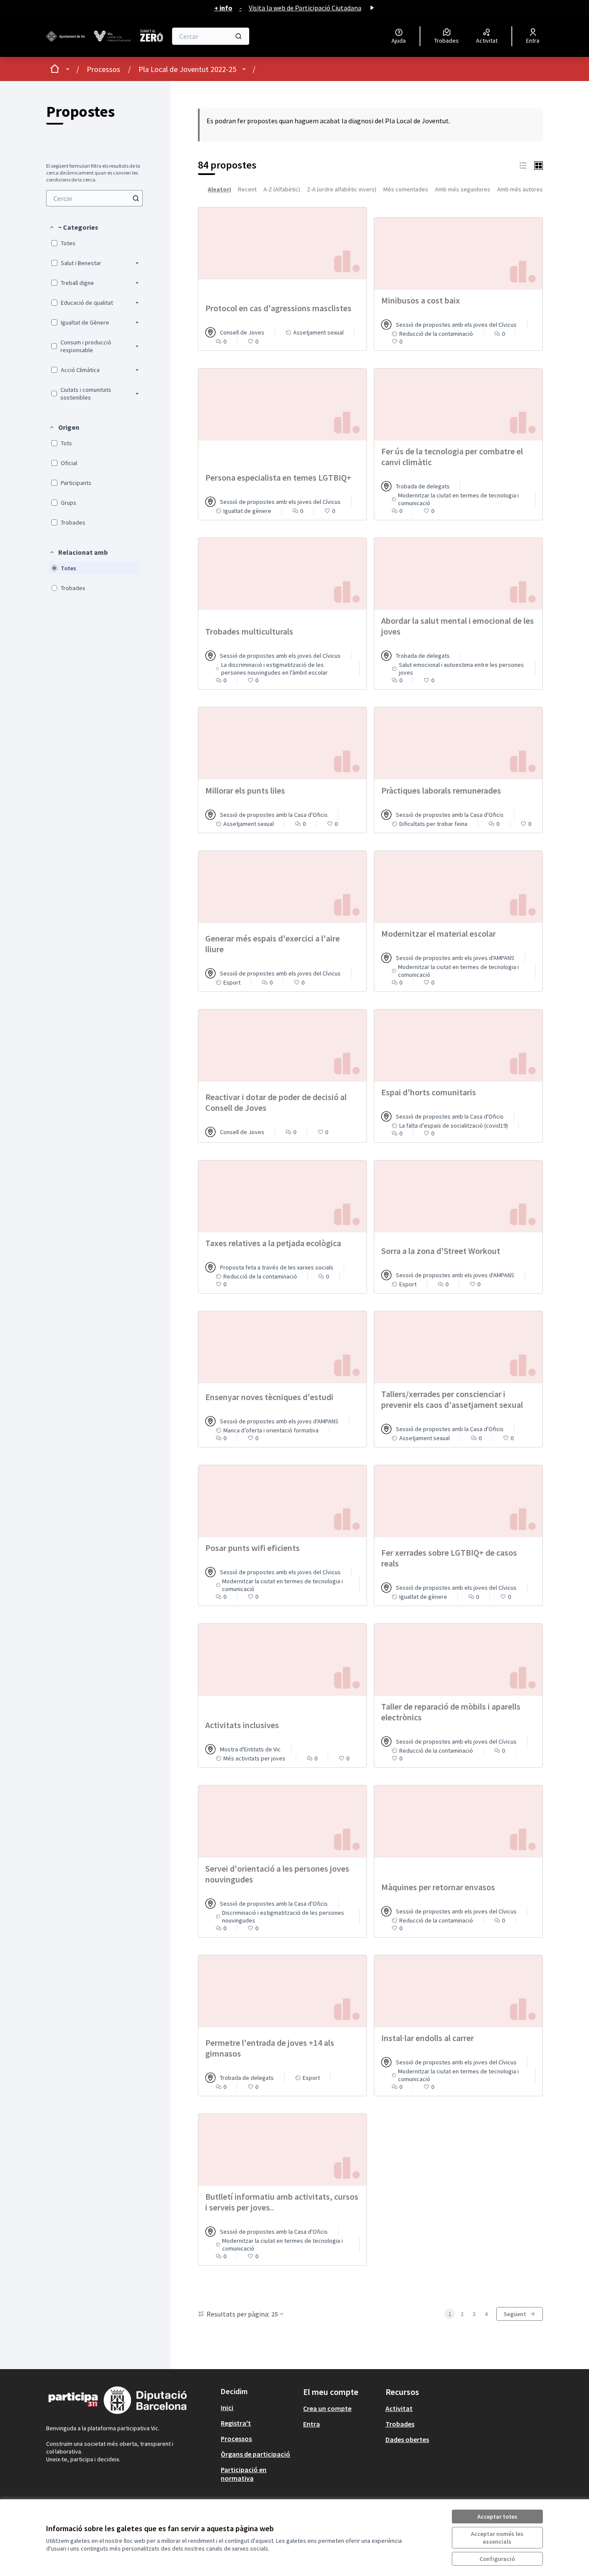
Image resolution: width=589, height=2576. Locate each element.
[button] (74, 227)
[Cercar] (238, 36)
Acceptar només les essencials (497, 2538)
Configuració (497, 2559)
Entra (312, 2424)
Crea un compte (327, 2408)
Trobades (400, 2424)
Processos (103, 69)
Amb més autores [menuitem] (520, 189)
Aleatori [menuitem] (219, 189)
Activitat (399, 2408)
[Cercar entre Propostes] (136, 198)
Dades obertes (407, 2439)
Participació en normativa (244, 2474)
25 (275, 2314)
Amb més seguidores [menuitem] (463, 189)
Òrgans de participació (255, 2454)
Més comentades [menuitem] (406, 189)
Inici (227, 2407)
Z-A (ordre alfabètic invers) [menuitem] (342, 189)
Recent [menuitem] (247, 189)
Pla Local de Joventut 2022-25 (187, 69)
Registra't (236, 2423)
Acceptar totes (497, 2517)
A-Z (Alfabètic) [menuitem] (282, 189)
